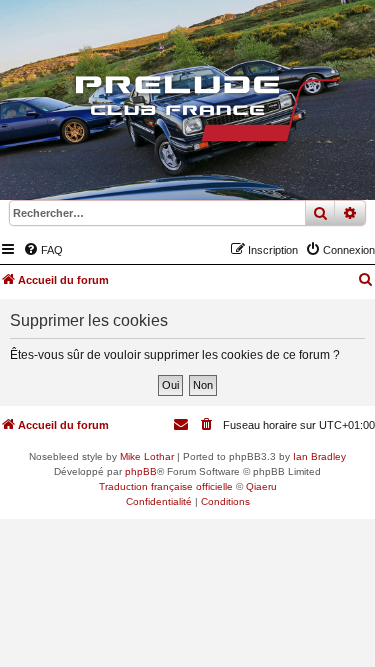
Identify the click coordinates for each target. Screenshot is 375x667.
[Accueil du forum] (188, 113)
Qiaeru (261, 486)
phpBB (141, 471)
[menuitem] (43, 250)
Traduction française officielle (166, 486)
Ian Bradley (319, 456)
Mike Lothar (147, 456)
